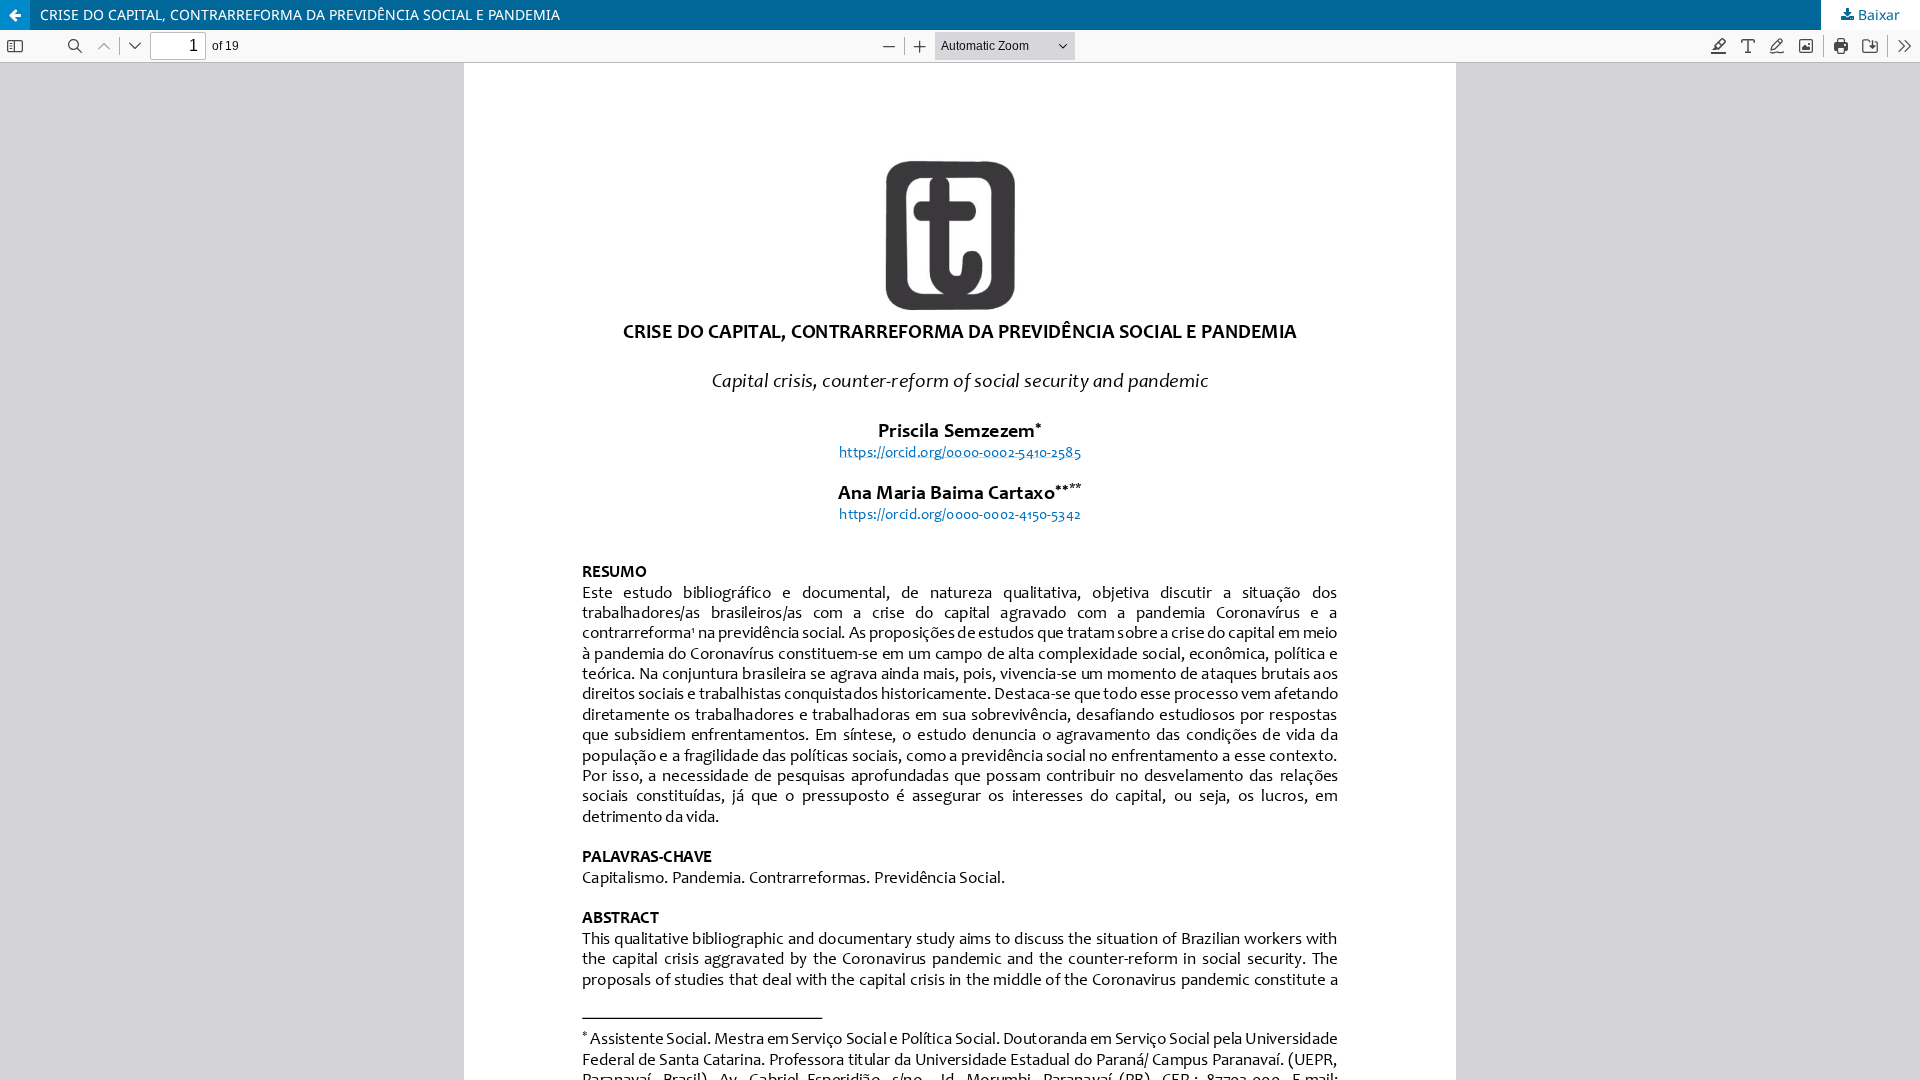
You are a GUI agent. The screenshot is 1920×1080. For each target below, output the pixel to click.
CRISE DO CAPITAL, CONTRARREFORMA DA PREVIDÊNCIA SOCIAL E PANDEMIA (300, 14)
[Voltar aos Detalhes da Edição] (15, 15)
